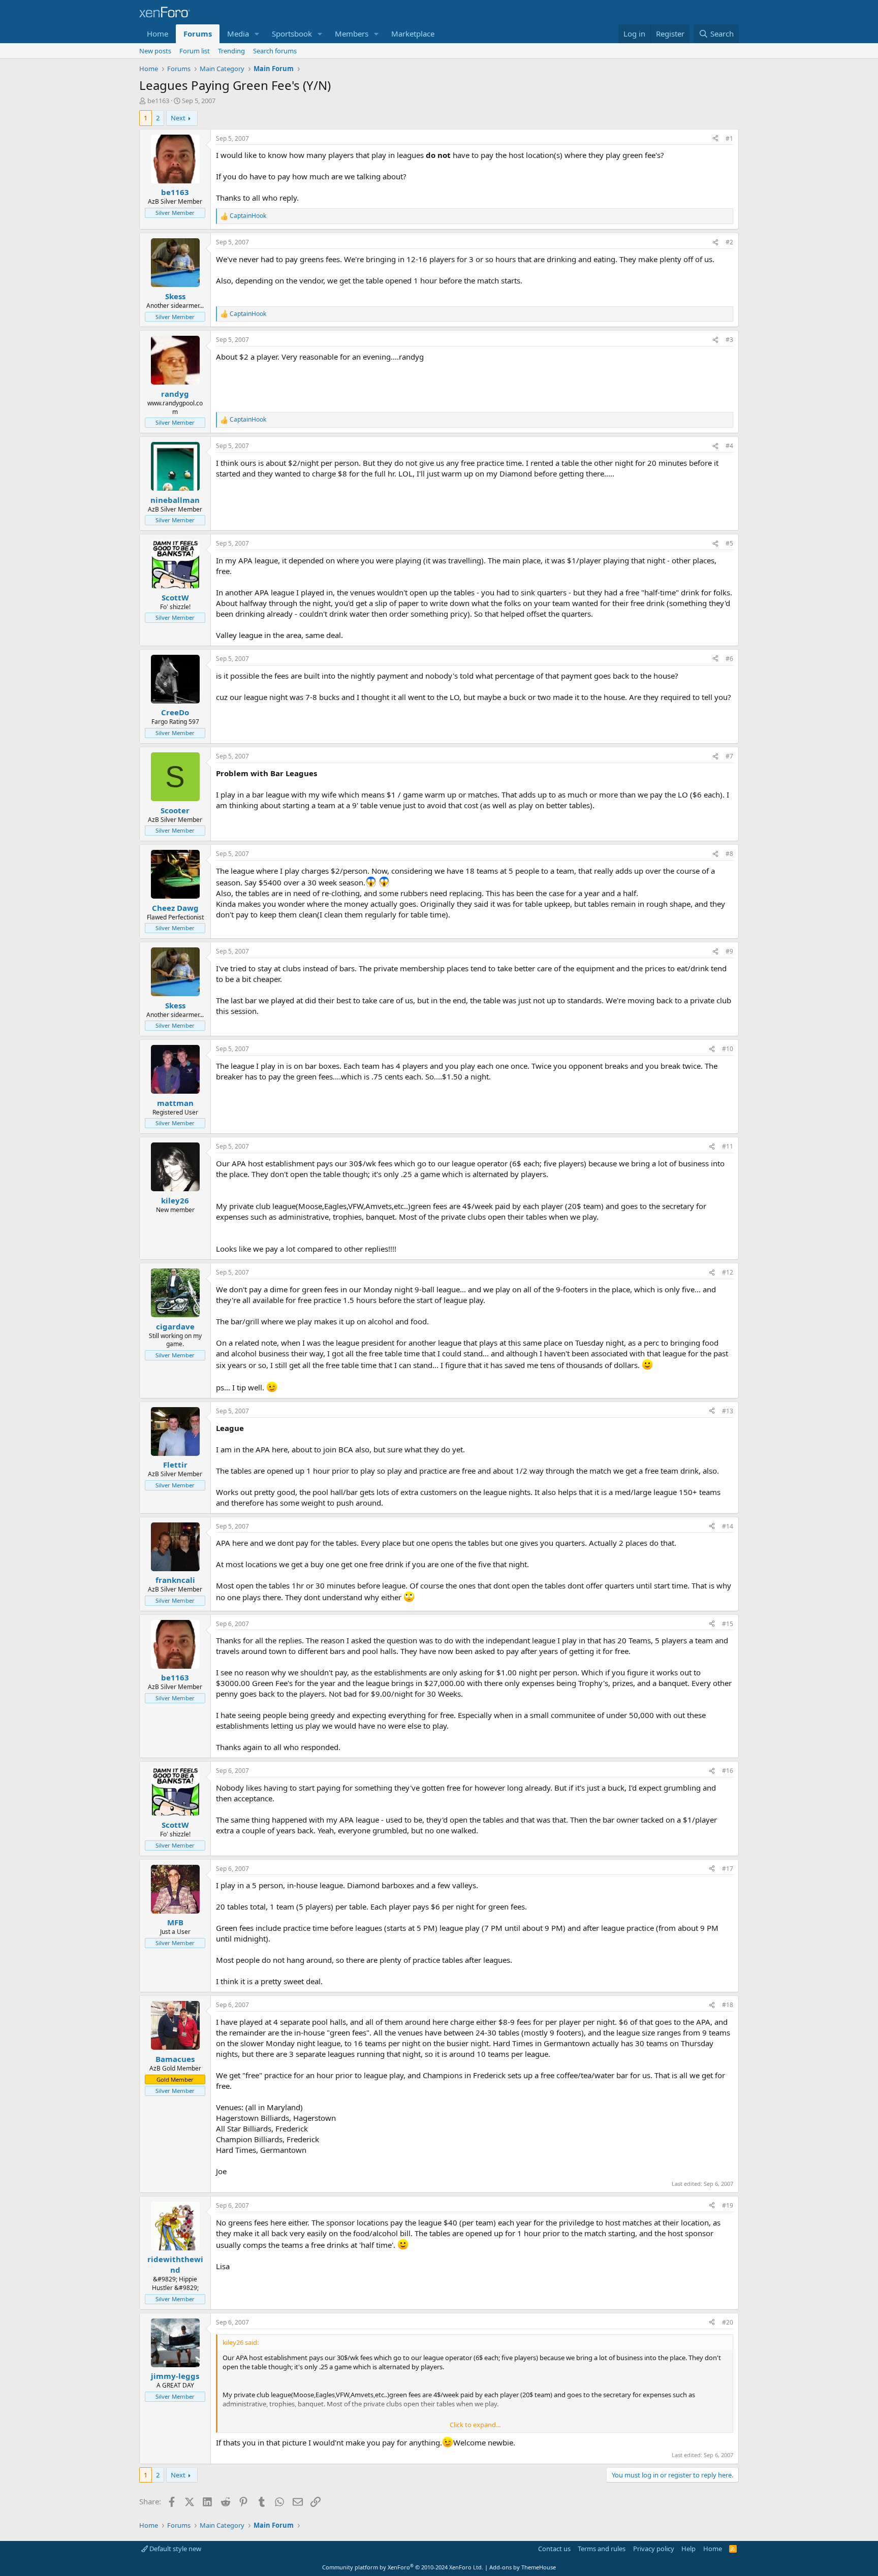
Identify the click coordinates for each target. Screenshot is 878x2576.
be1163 (158, 101)
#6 (729, 659)
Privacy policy (654, 2549)
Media (238, 34)
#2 (729, 242)
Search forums (275, 51)
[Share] (715, 139)
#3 (729, 340)
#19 (728, 2205)
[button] (257, 34)
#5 (729, 543)
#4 (729, 446)
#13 (728, 1411)
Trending (231, 51)
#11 (728, 1146)
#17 (728, 1869)
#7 (729, 756)
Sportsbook (292, 34)
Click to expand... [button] (475, 2425)
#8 (729, 854)
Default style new (175, 2549)
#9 (729, 951)
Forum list (195, 51)
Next (178, 118)
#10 (728, 1049)
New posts (155, 51)
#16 (728, 1771)
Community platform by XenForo (403, 2567)
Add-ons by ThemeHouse (523, 2567)
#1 (729, 138)
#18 (728, 2005)
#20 (728, 2322)
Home (158, 34)
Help (688, 2549)
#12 (728, 1272)
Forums (198, 34)
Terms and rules (602, 2549)
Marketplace (413, 34)
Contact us (554, 2549)
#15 (728, 1624)
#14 (728, 1526)
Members (352, 34)
